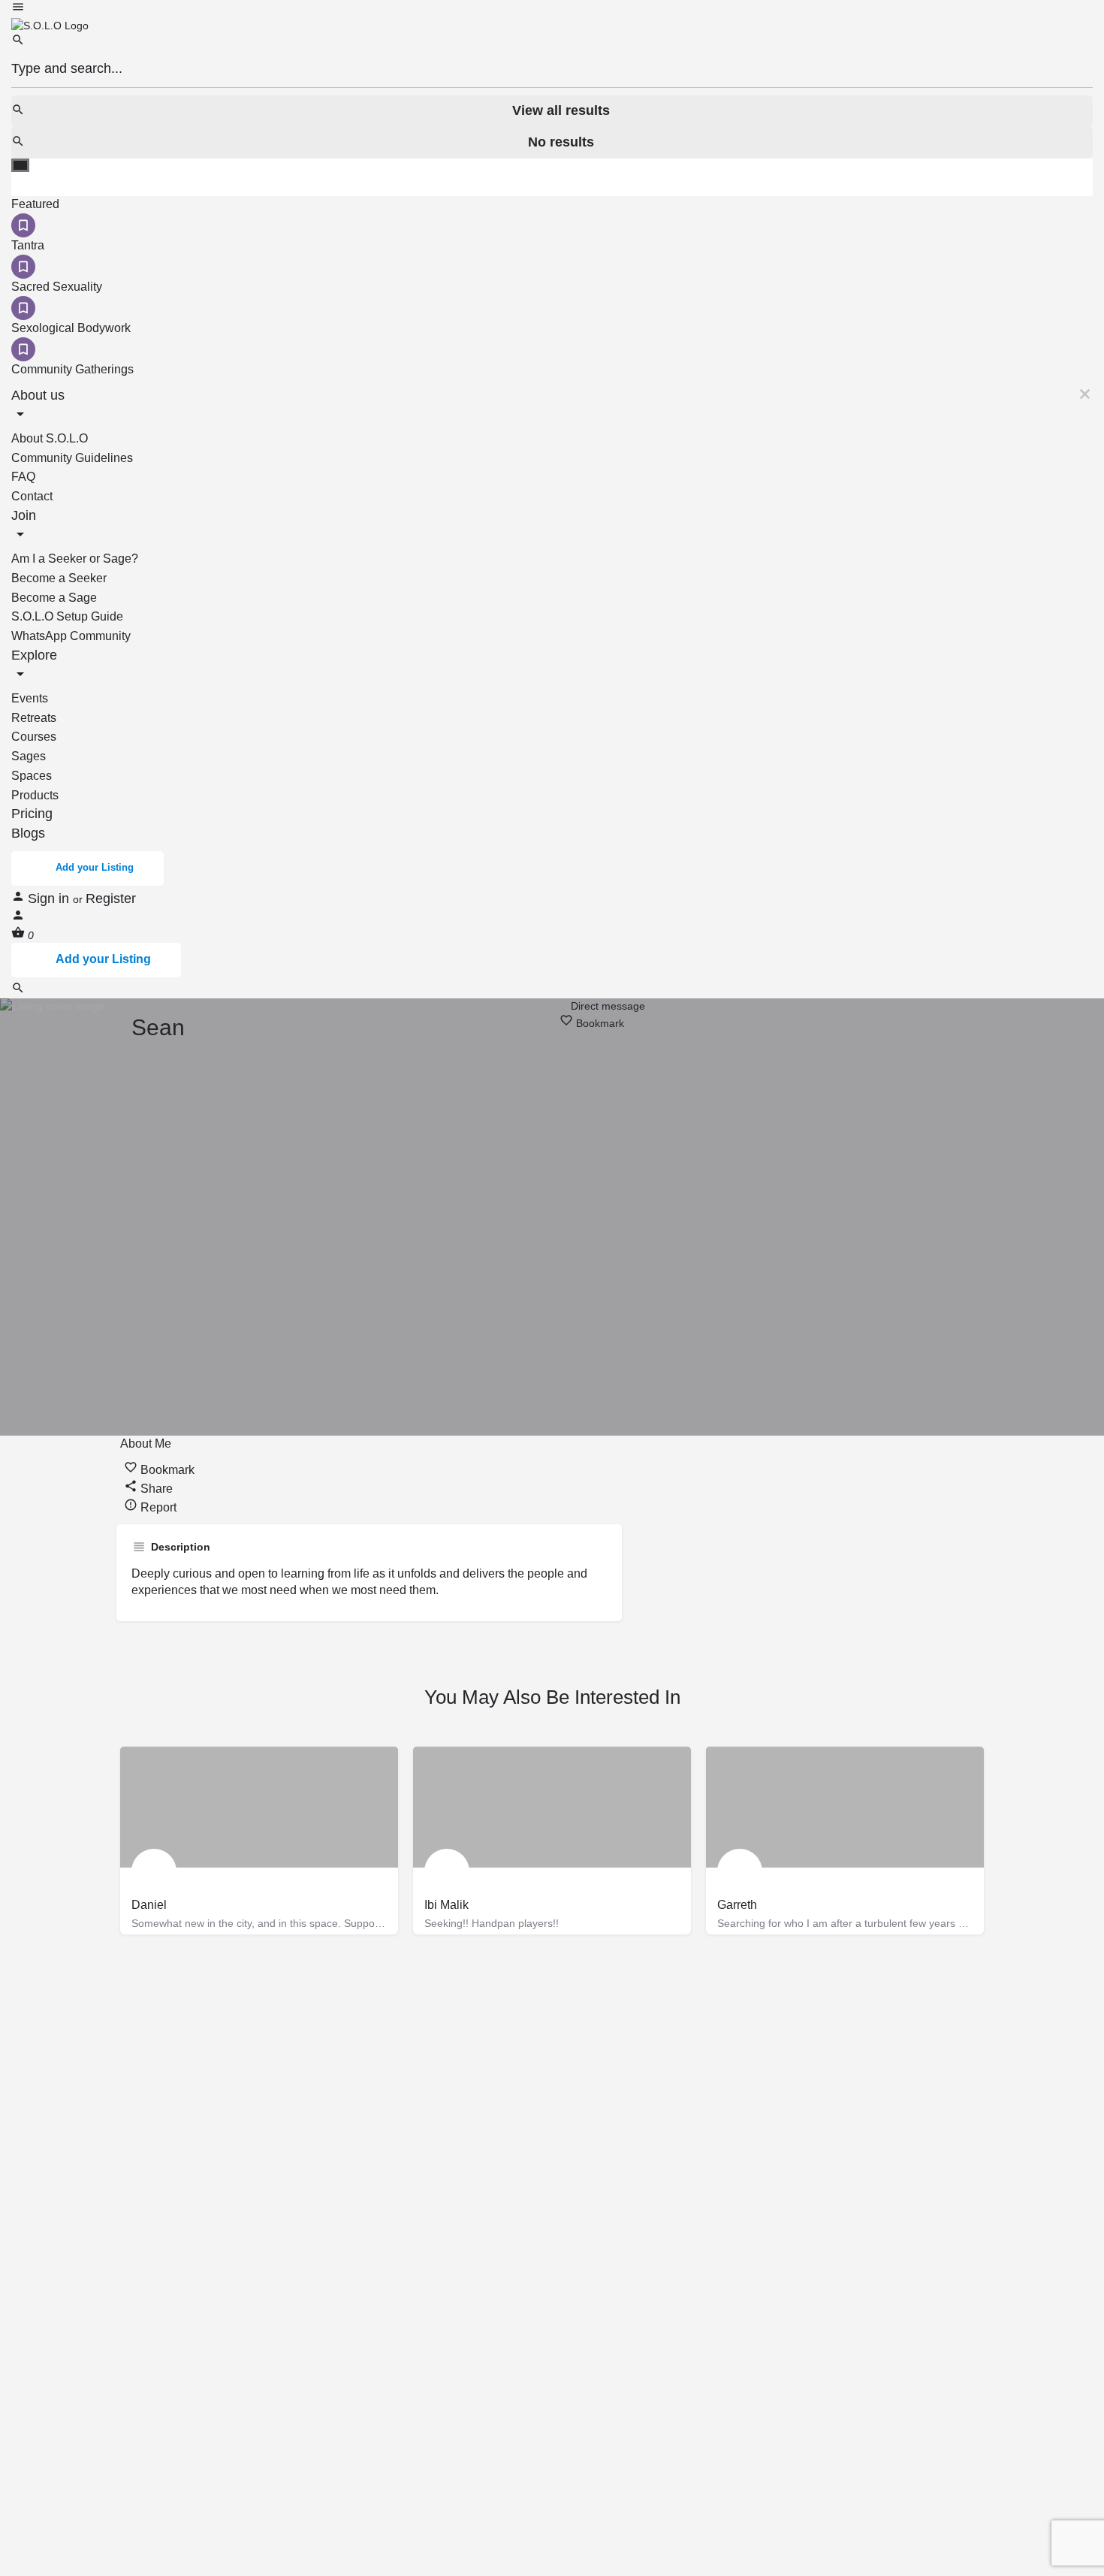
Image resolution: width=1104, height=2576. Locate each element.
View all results (561, 110)
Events (30, 698)
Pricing (32, 814)
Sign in (50, 898)
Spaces (32, 776)
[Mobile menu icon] (552, 9)
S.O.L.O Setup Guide (67, 616)
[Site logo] (50, 25)
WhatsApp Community (71, 636)
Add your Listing (95, 867)
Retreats (34, 718)
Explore (34, 655)
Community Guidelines (72, 458)
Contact (32, 496)
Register (111, 898)
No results (561, 142)
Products (35, 795)
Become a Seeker (59, 578)
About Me (146, 1444)
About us (38, 395)
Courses (34, 737)
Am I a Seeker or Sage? (75, 559)
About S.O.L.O (50, 438)
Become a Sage (54, 598)
